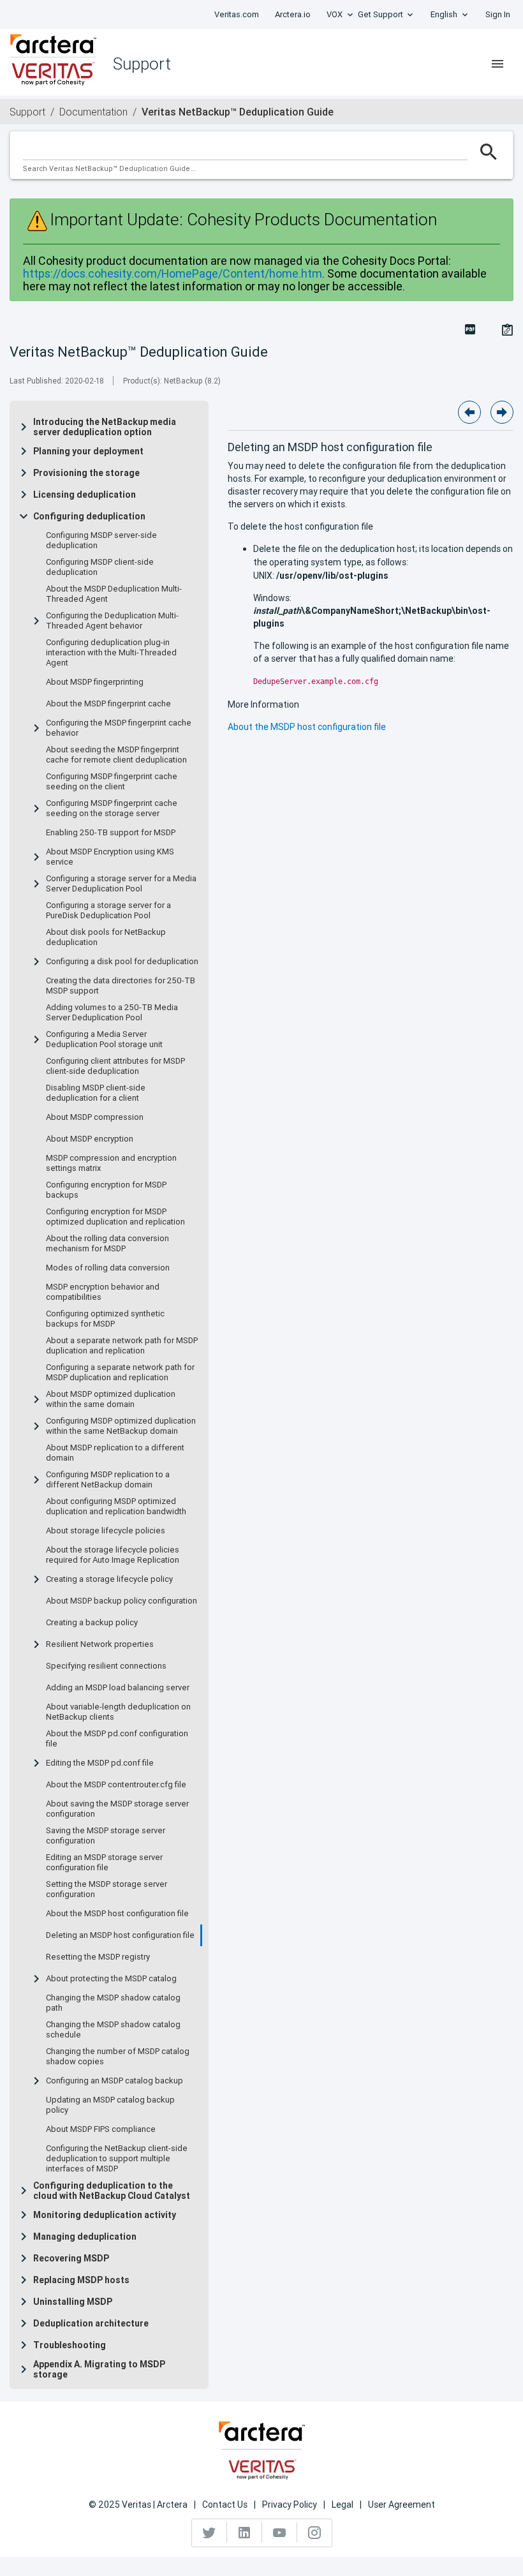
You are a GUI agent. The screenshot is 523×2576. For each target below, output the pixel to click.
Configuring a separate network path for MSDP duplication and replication (120, 1373)
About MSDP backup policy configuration (122, 1601)
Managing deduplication (85, 2237)
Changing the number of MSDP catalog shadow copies (118, 2057)
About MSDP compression (95, 1117)
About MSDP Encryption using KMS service (110, 857)
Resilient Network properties (100, 1644)
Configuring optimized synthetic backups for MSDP (105, 1319)
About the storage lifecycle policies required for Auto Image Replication (113, 1555)
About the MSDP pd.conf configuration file (117, 1739)
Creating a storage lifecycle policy (109, 1579)
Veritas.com (237, 14)
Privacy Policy (290, 2505)
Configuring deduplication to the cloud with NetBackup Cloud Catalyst (112, 2191)
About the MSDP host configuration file (117, 1914)
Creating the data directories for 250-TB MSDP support (121, 986)
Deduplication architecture (91, 2323)
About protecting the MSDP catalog (111, 1979)
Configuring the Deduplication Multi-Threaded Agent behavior (112, 621)
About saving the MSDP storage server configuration (117, 1809)
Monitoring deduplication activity (105, 2215)
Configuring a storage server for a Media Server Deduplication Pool (121, 884)
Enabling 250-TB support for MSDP (111, 833)
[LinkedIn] (245, 2533)
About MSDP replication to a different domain (115, 1453)
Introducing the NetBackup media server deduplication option (105, 427)
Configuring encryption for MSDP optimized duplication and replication (115, 1217)
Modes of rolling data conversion (108, 1268)
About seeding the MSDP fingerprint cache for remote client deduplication (116, 755)
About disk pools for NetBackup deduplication (106, 937)
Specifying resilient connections (106, 1666)
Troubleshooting (70, 2345)
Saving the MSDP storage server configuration (106, 1836)
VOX (335, 14)
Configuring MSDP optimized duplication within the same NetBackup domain (121, 1426)
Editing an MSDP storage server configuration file (104, 1863)
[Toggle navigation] (497, 64)
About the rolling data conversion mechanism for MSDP (107, 1244)
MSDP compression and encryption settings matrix (111, 1163)
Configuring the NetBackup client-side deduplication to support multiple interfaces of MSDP (117, 2159)
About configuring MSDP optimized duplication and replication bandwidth (116, 1507)
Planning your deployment (88, 451)
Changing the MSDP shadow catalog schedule (113, 2030)
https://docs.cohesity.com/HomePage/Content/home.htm (173, 273)
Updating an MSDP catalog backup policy (110, 2105)
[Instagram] (314, 2533)
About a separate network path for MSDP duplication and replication (122, 1346)
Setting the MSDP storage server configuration (107, 1889)
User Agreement (401, 2505)
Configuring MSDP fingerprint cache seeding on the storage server (112, 808)
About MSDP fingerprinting (95, 682)
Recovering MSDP (71, 2258)
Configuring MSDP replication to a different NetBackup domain (108, 1480)
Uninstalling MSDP (73, 2302)
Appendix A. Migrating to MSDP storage (99, 2369)
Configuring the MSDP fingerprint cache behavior (119, 728)
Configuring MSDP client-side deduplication (100, 567)
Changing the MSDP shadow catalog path (113, 2003)
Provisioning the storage (86, 473)
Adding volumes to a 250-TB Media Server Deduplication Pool (112, 1013)
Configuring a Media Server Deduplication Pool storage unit (104, 1039)
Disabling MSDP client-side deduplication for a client (96, 1093)
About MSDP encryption (90, 1139)
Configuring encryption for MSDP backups (106, 1190)
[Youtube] (280, 2533)
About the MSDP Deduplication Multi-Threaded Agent (114, 594)
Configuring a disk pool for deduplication (122, 962)
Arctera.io (293, 14)
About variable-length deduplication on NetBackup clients (118, 1712)
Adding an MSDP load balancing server (118, 1688)
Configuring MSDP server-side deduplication (101, 540)
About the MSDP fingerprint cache (108, 704)
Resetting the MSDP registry (98, 1957)
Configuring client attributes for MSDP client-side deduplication (115, 1066)
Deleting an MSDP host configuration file (120, 1935)
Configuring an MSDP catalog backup (114, 2081)
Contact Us (225, 2505)
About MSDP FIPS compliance (101, 2129)
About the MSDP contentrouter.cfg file (116, 1785)
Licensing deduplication (85, 495)
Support (27, 112)
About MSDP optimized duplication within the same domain (111, 1399)
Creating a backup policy (92, 1623)
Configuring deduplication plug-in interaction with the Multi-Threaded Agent (111, 653)
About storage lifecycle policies (106, 1531)
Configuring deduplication (89, 516)
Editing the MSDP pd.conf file (100, 1763)
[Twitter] (210, 2533)
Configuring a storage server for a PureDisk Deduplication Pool (108, 911)
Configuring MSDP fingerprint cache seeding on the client (112, 782)
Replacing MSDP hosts (81, 2280)
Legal (343, 2505)
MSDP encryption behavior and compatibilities (103, 1292)
